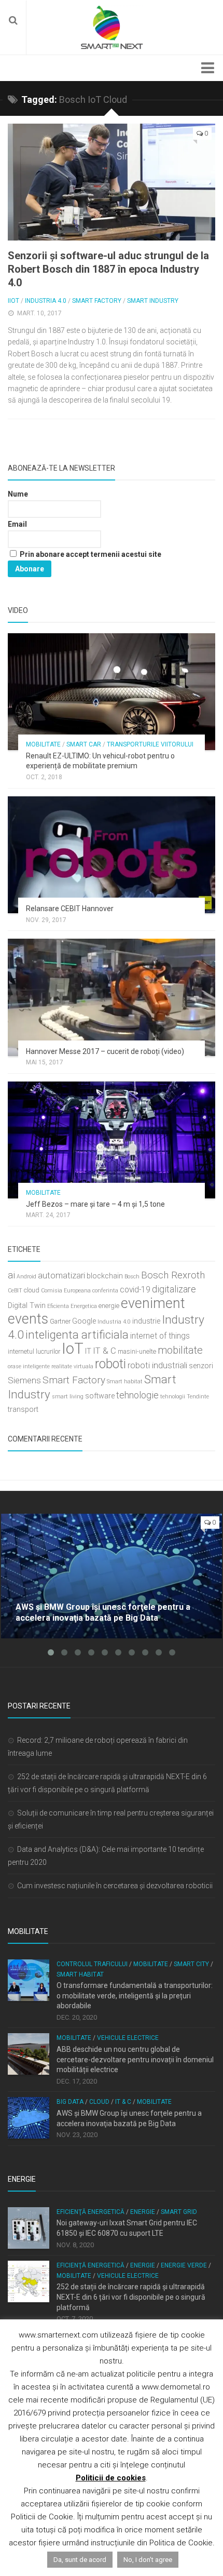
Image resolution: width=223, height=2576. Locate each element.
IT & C (104, 1351)
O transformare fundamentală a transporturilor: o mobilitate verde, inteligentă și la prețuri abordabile (135, 1996)
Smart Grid (179, 2212)
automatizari (61, 1275)
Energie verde (184, 2265)
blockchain (105, 1276)
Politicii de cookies (111, 2478)
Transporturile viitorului (150, 744)
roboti (110, 1364)
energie (109, 1306)
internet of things (160, 1336)
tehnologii (173, 1397)
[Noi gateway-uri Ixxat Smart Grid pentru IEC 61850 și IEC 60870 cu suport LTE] (29, 2228)
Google (84, 1321)
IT (88, 1351)
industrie (146, 1321)
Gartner (60, 1321)
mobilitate (180, 1350)
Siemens (24, 1380)
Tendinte (198, 1397)
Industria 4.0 (46, 301)
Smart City (191, 1964)
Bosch (132, 1277)
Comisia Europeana (66, 1291)
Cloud (99, 2102)
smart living (68, 1397)
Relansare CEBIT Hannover (70, 909)
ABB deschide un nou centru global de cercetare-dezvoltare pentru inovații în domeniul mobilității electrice (135, 2059)
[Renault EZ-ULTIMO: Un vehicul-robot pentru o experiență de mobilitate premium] (112, 692)
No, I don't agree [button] (148, 2560)
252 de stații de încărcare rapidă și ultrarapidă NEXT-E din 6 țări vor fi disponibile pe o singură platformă (131, 2297)
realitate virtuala (72, 1366)
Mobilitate (43, 744)
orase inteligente (29, 1366)
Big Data (70, 2102)
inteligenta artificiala (77, 1334)
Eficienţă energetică (90, 2212)
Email (17, 524)
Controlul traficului (92, 1964)
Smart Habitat (80, 1974)
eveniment (153, 1303)
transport (23, 1410)
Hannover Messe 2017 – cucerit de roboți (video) (105, 1051)
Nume (18, 494)
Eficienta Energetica (72, 1306)
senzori (201, 1366)
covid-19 (135, 1290)
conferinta (105, 1291)
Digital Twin (27, 1306)
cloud (32, 1290)
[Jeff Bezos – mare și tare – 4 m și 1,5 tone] (112, 1140)
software (100, 1396)
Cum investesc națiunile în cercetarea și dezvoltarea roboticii (115, 1886)
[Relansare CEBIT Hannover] (112, 855)
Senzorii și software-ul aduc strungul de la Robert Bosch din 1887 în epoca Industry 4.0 (108, 269)
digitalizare (174, 1289)
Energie (143, 2212)
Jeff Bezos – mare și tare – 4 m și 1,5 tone (95, 1204)
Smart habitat (125, 1382)
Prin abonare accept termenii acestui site (90, 554)
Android (26, 1277)
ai (11, 1275)
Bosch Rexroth (173, 1275)
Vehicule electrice (128, 2038)
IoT (73, 1349)
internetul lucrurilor (34, 1351)
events (28, 1319)
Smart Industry (153, 301)
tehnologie (137, 1395)
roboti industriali (157, 1365)
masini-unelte (137, 1351)
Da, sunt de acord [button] (80, 2560)
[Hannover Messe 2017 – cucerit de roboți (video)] (112, 997)
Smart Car (84, 744)
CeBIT (15, 1291)
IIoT (13, 301)
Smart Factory (97, 301)
